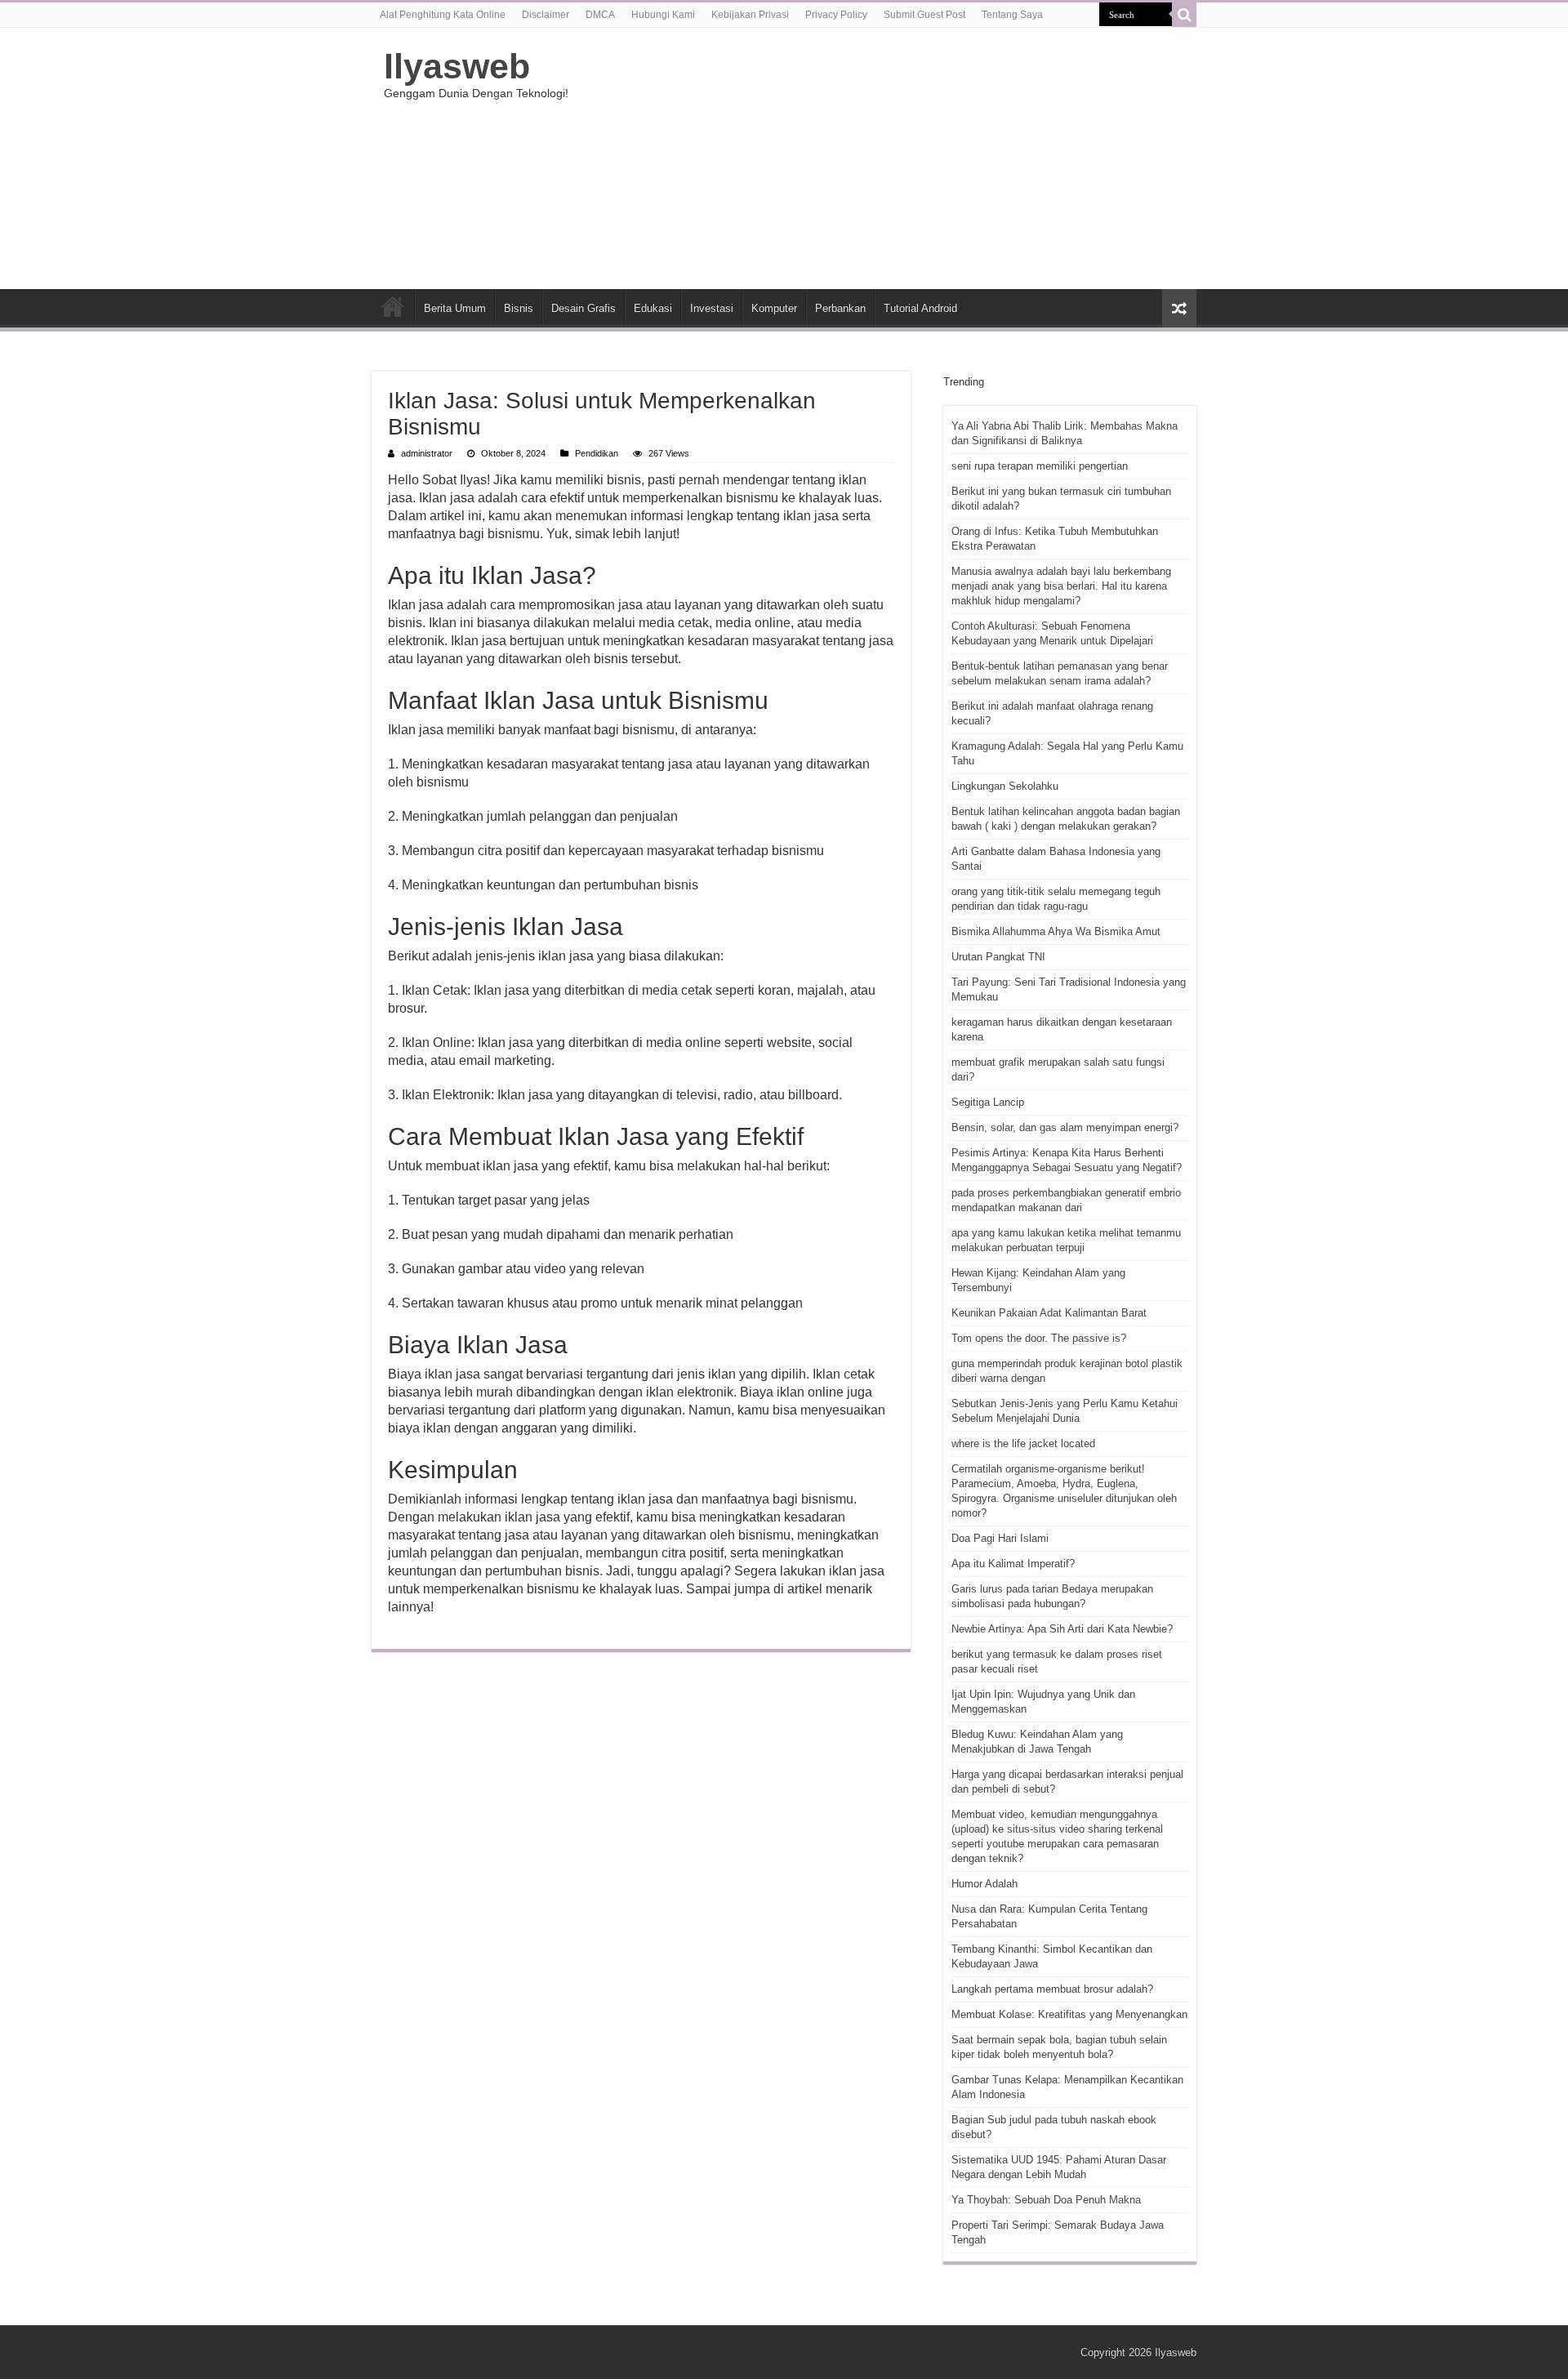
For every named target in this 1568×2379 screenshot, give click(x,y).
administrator (427, 453)
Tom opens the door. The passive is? (1039, 1338)
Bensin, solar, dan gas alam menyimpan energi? (1065, 1127)
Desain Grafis (584, 308)
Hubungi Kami (663, 15)
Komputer (774, 308)
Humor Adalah (984, 1884)
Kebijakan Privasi (750, 15)
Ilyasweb (457, 66)
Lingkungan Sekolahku (1005, 786)
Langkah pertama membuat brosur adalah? (1052, 1989)
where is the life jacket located (1023, 1443)
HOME (393, 306)
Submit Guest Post (924, 15)
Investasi (712, 308)
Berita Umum (455, 308)
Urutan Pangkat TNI (998, 957)
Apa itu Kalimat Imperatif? (1013, 1564)
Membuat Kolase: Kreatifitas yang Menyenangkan (1069, 2014)
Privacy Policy (836, 15)
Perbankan (840, 308)
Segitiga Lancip (988, 1102)
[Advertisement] (887, 158)
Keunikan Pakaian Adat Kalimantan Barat (1049, 1313)
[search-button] (1184, 15)
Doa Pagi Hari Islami (1000, 1538)
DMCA (600, 15)
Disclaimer (546, 15)
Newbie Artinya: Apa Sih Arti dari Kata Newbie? (1062, 1629)
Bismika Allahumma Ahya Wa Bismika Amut (1056, 931)
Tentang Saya (1012, 15)
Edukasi (653, 308)
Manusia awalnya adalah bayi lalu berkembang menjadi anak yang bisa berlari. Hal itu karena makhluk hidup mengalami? (1061, 586)
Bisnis (519, 308)
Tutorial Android (920, 308)
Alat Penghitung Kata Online (443, 15)
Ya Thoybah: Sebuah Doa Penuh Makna (1046, 2200)
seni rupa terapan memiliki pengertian (1040, 466)
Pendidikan (597, 453)
